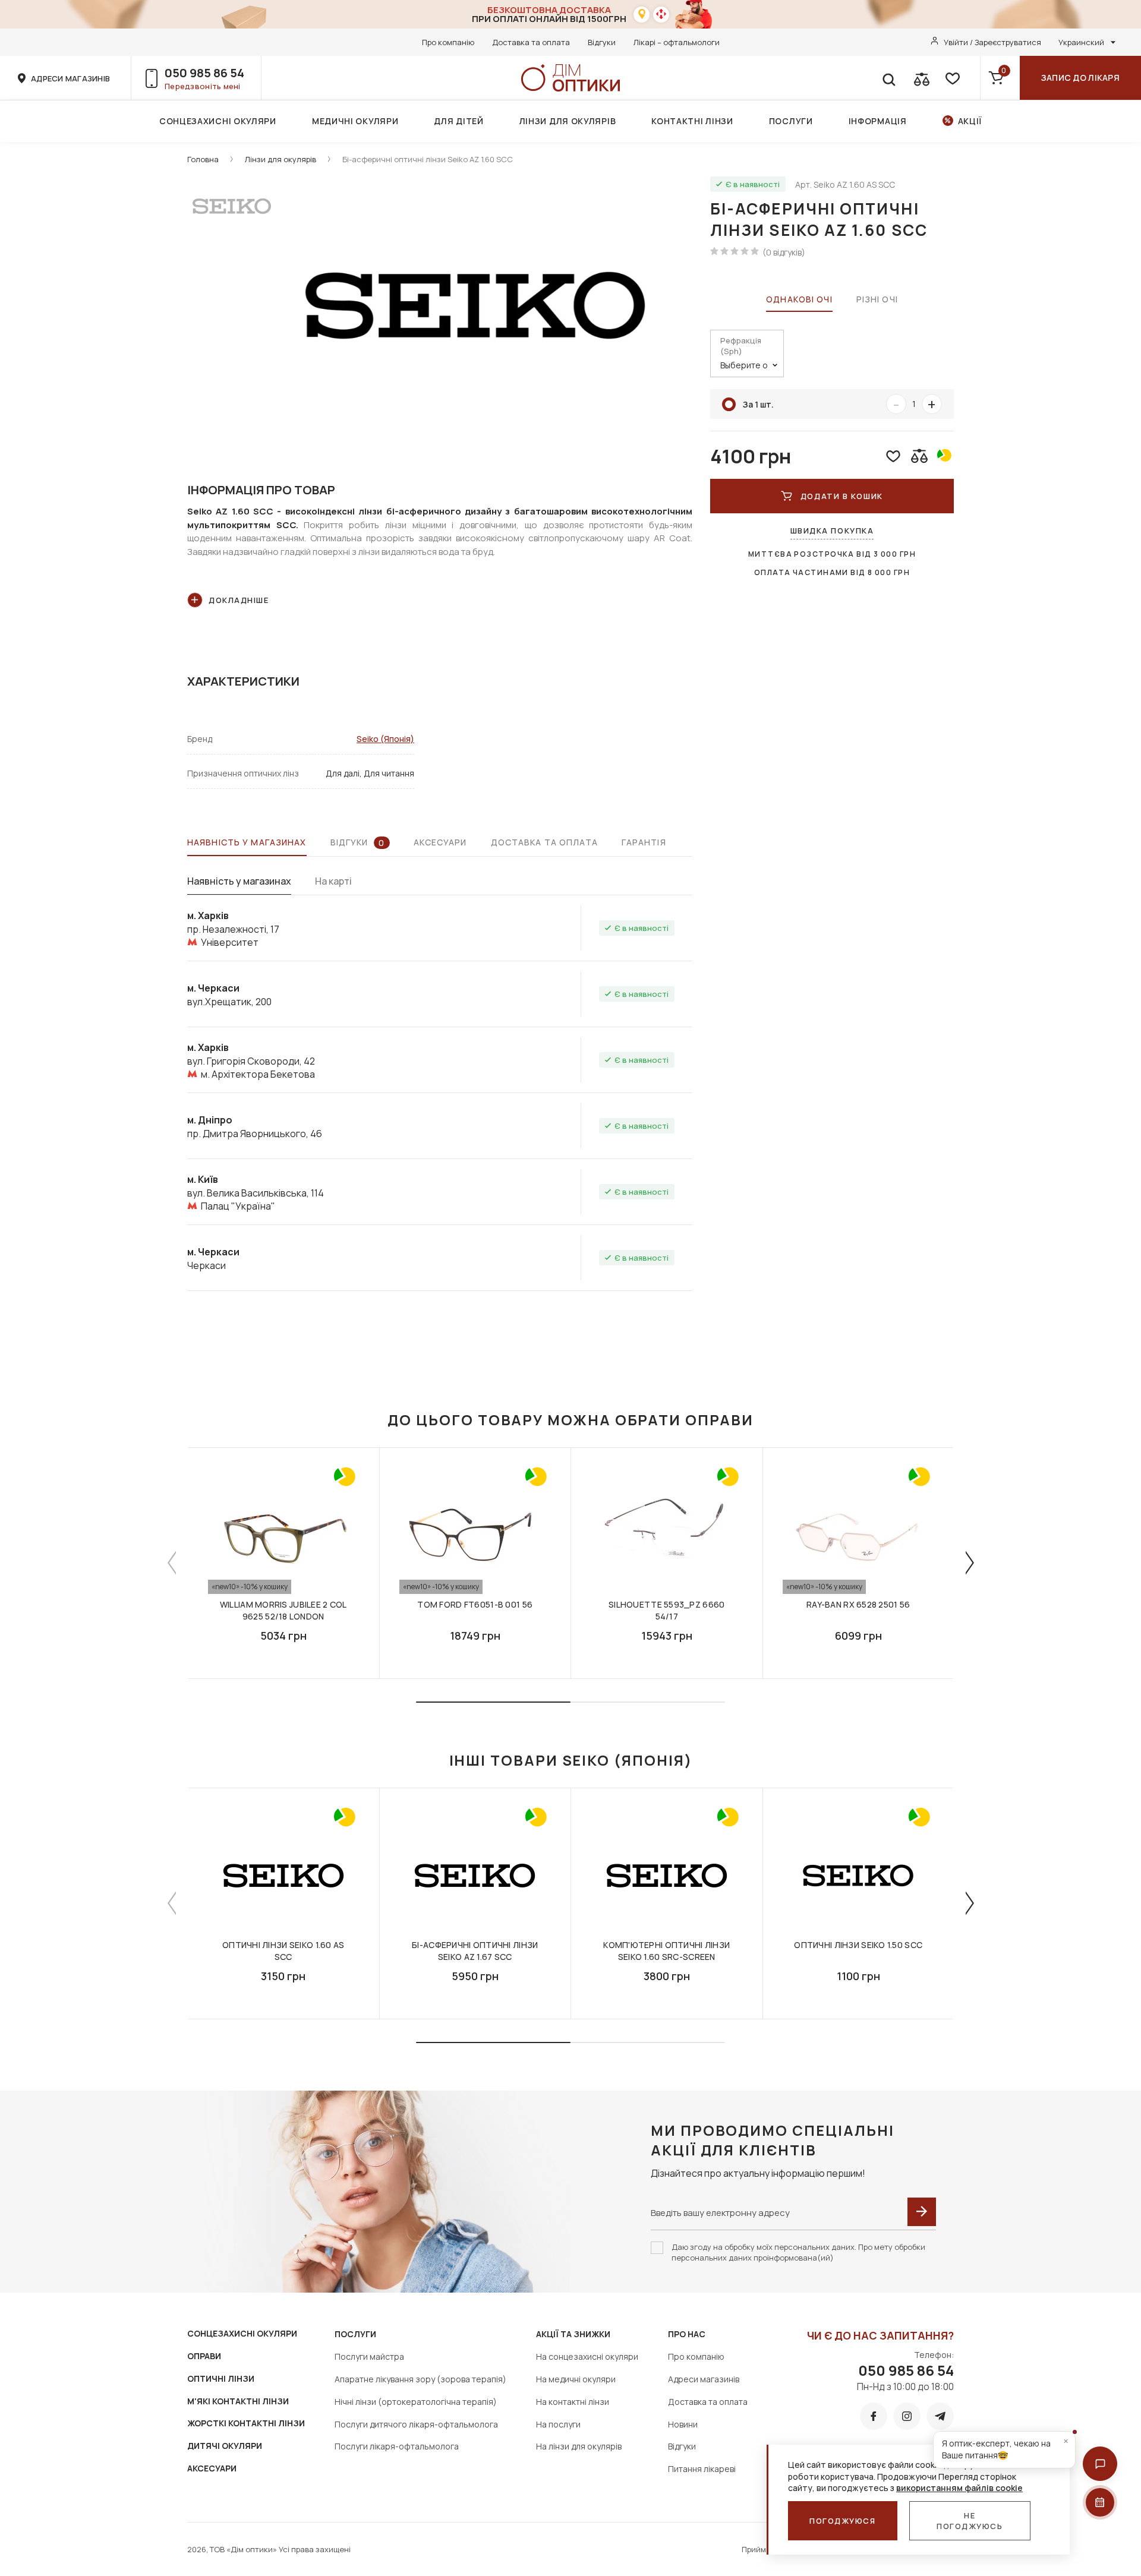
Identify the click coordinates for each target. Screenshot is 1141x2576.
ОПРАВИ (204, 2356)
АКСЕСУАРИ (212, 2468)
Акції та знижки (573, 2334)
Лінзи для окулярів (568, 121)
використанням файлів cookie (959, 2488)
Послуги (791, 121)
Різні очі (877, 299)
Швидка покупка (832, 531)
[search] (888, 78)
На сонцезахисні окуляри (587, 2356)
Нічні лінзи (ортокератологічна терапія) (416, 2402)
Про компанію (448, 42)
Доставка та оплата (531, 42)
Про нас (687, 2334)
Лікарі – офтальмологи (677, 42)
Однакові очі (799, 299)
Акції (970, 121)
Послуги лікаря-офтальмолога (397, 2446)
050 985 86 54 (204, 73)
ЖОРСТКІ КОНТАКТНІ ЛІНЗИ (246, 2423)
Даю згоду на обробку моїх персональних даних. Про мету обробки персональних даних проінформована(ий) (798, 2252)
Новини (683, 2424)
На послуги (558, 2424)
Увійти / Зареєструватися (992, 42)
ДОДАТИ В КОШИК (842, 496)
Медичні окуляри (355, 121)
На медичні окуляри (576, 2379)
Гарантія (644, 842)
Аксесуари (440, 842)
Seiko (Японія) (385, 739)
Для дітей (458, 121)
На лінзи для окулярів (579, 2446)
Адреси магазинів (704, 2379)
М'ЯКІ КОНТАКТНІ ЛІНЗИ (238, 2401)
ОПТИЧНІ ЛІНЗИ (221, 2378)
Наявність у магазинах (247, 842)
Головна (203, 159)
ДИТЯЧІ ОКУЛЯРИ (225, 2446)
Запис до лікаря (1080, 78)
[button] (1100, 2464)
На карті (333, 881)
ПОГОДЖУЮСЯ (843, 2521)
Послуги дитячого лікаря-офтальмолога (416, 2424)
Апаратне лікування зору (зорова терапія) (420, 2379)
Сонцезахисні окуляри (218, 121)
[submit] (922, 2212)
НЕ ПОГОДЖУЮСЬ (970, 2521)
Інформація (878, 121)
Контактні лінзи (692, 121)
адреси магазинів (70, 78)
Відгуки (602, 42)
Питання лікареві (702, 2469)
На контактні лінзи (573, 2402)
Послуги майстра (369, 2356)
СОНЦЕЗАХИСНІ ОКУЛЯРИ (242, 2333)
